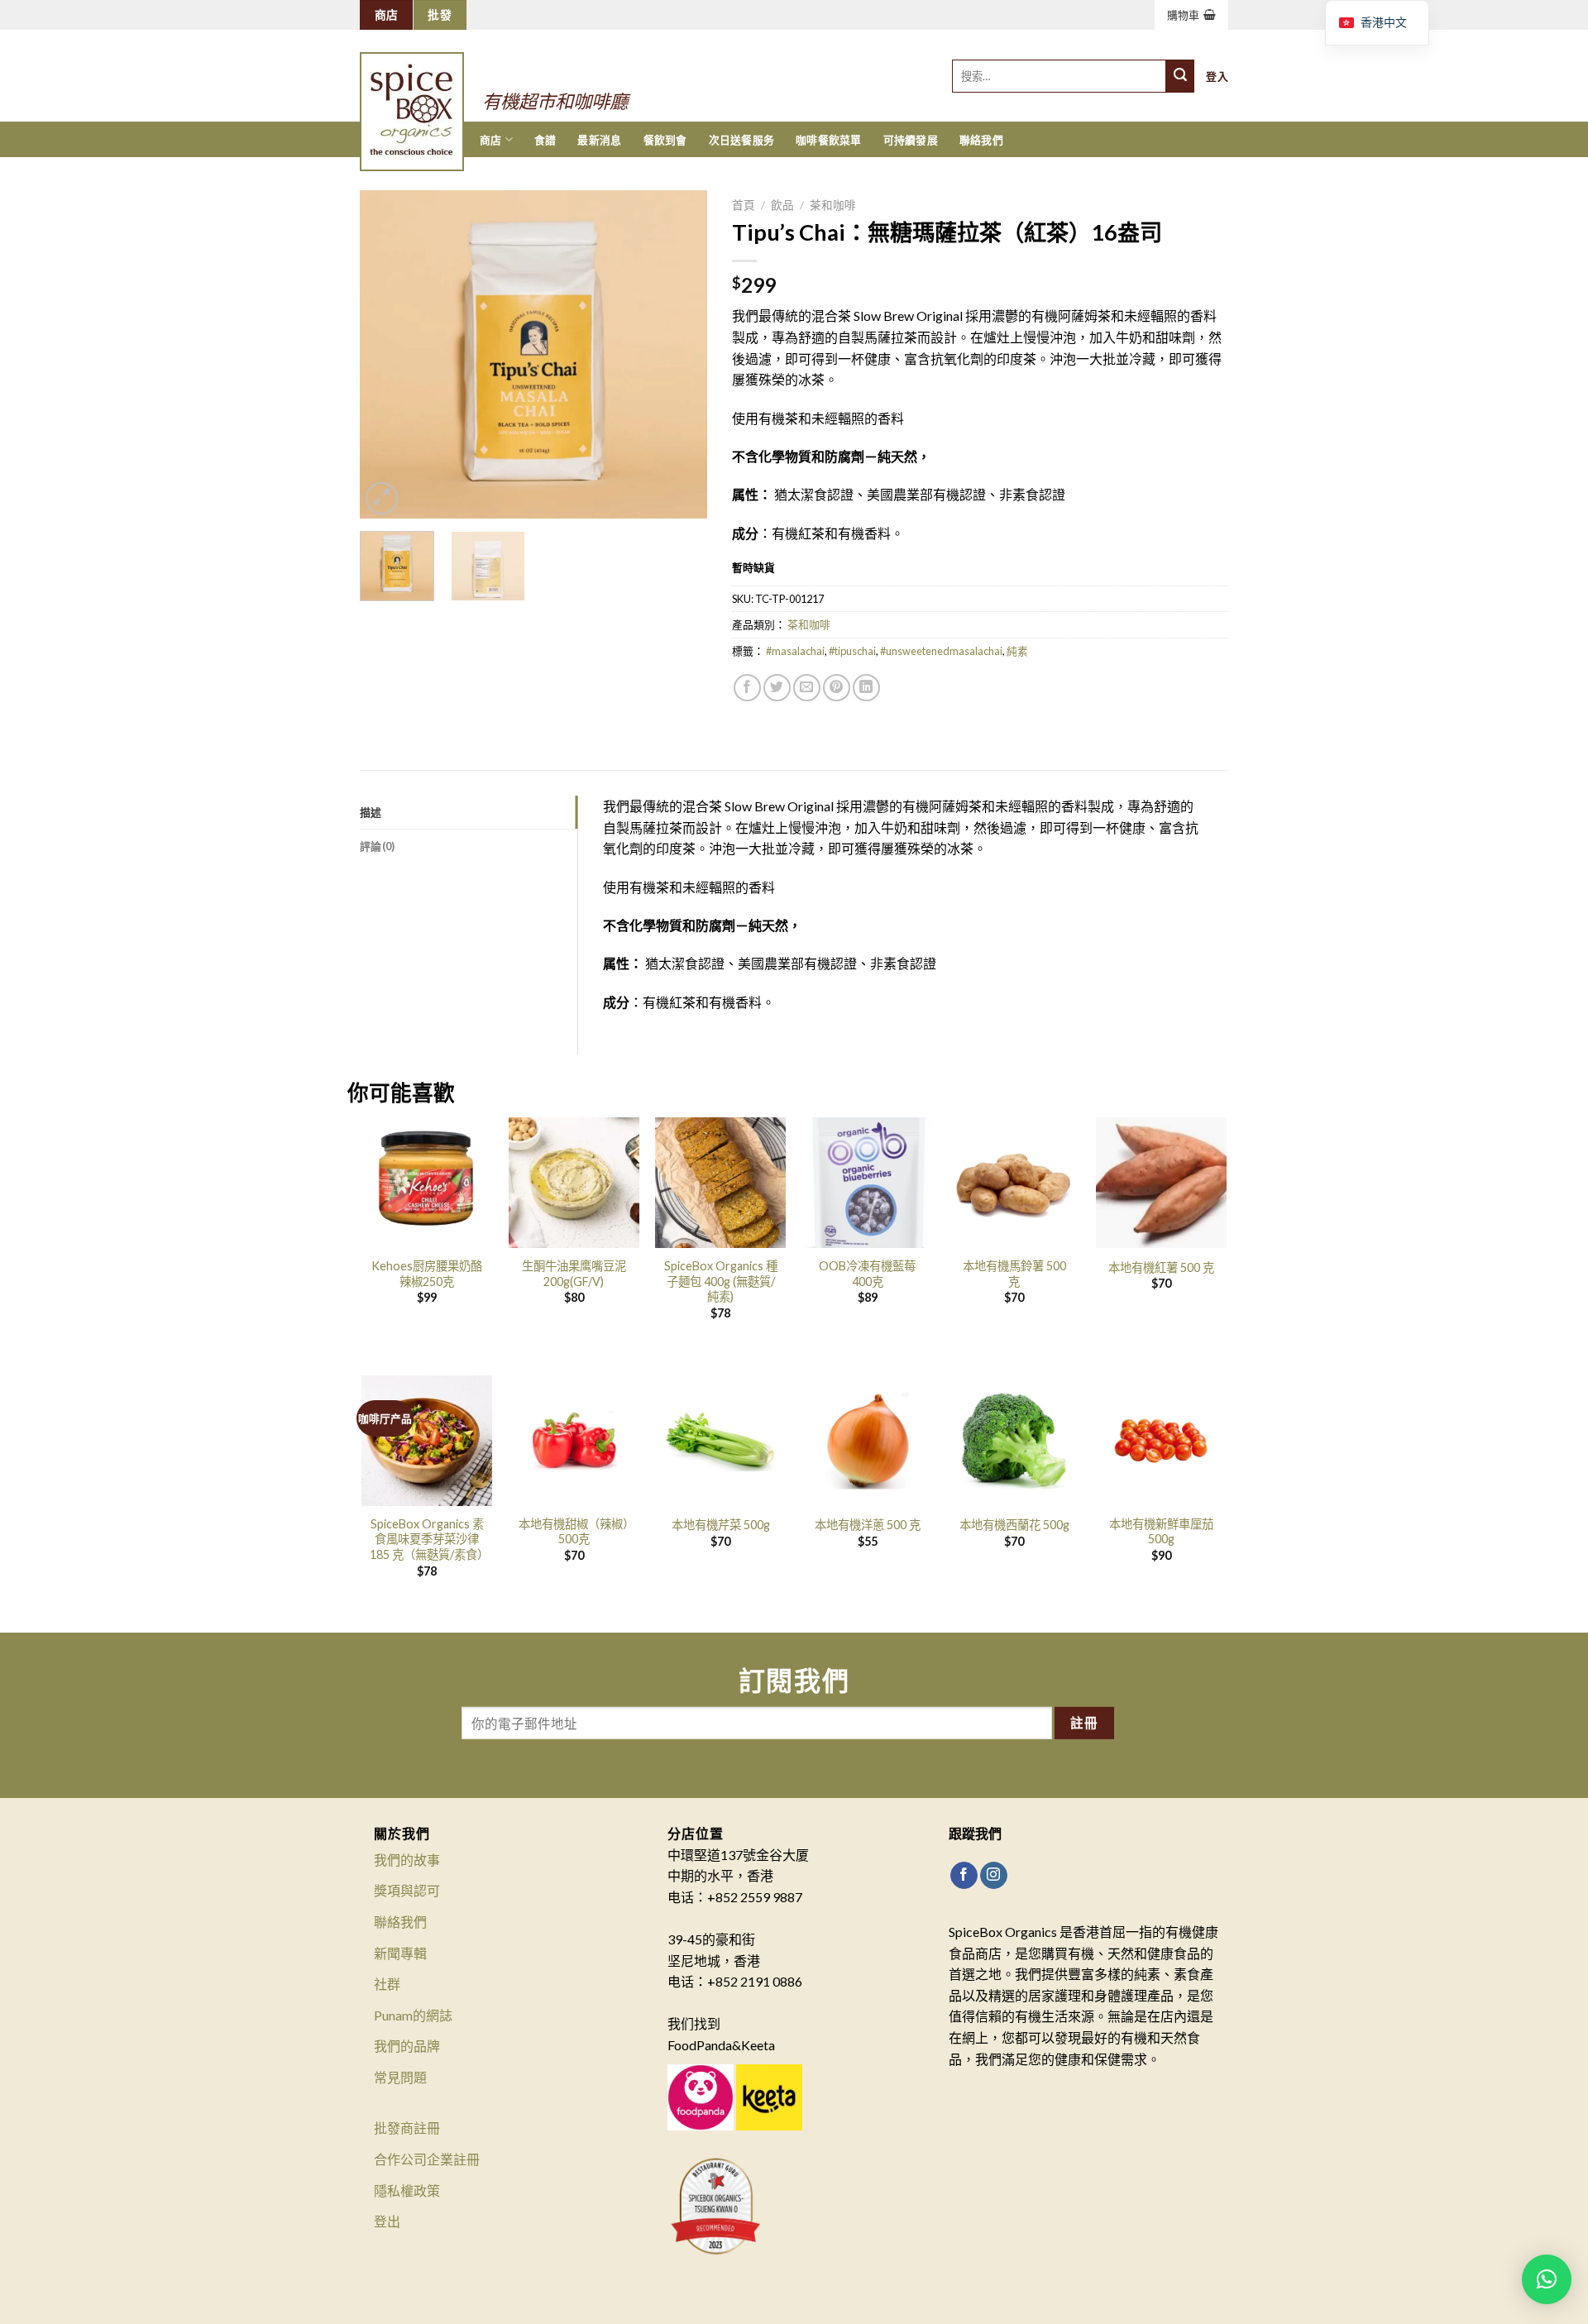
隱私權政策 (407, 2190)
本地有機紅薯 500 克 (1161, 1267)
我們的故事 (407, 1860)
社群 (387, 1984)
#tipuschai (852, 651)
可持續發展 (911, 140)
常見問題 (400, 2077)
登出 (387, 2221)
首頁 (744, 205)
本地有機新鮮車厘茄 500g (1161, 1532)
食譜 (545, 140)
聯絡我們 (981, 140)
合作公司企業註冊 (427, 2159)
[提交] (1180, 76)
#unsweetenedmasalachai (941, 651)
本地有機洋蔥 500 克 (868, 1525)
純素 (1017, 651)
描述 (371, 812)
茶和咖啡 (833, 205)
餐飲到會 (665, 140)
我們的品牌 (407, 2046)
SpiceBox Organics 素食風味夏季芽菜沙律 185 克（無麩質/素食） (427, 1539)
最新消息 (599, 140)
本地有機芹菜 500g (721, 1525)
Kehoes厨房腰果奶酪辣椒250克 (427, 1274)
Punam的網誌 (413, 2015)
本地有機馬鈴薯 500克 (1014, 1274)
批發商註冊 (407, 2128)
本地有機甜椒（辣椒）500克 (574, 1532)
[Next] (679, 354)
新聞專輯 (400, 1953)
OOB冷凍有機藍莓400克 (867, 1274)
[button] (1547, 2279)
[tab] (469, 812)
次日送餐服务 (742, 140)
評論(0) (377, 846)
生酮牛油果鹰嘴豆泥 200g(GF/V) (574, 1274)
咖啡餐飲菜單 (829, 140)
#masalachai (795, 651)
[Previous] (388, 354)
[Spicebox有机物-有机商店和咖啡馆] (428, 89)
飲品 (782, 205)
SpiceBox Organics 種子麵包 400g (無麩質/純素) (721, 1281)
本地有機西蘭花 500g (1014, 1525)
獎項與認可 (407, 1890)
